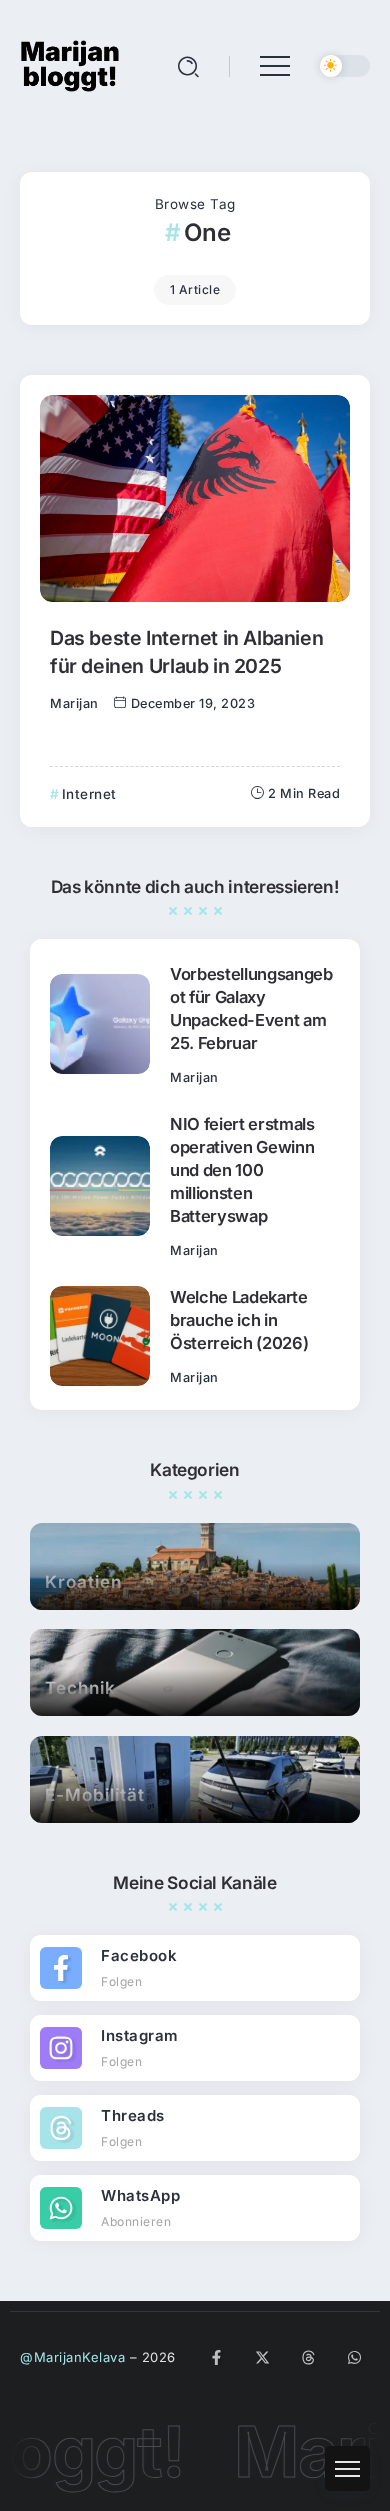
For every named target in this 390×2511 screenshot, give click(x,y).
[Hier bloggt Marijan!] (70, 64)
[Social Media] (195, 1968)
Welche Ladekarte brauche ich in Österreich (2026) (239, 1320)
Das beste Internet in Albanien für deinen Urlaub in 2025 (186, 651)
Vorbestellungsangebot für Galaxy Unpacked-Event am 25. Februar (251, 1008)
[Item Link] (195, 498)
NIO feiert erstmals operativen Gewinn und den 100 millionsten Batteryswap (242, 1170)
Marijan (74, 703)
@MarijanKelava (72, 2357)
